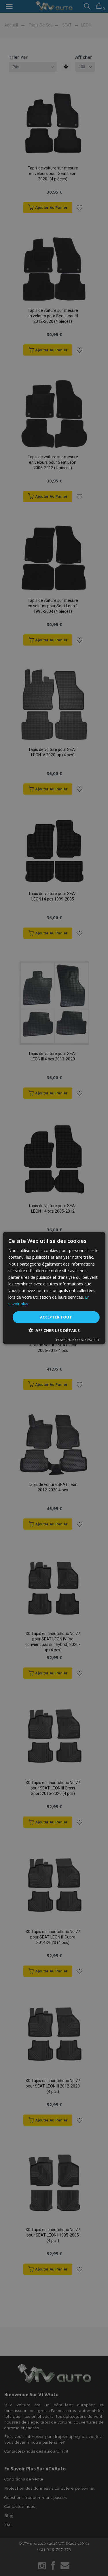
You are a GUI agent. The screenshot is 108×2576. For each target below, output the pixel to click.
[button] (54, 1330)
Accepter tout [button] (56, 1317)
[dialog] (54, 1288)
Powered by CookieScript (78, 1339)
